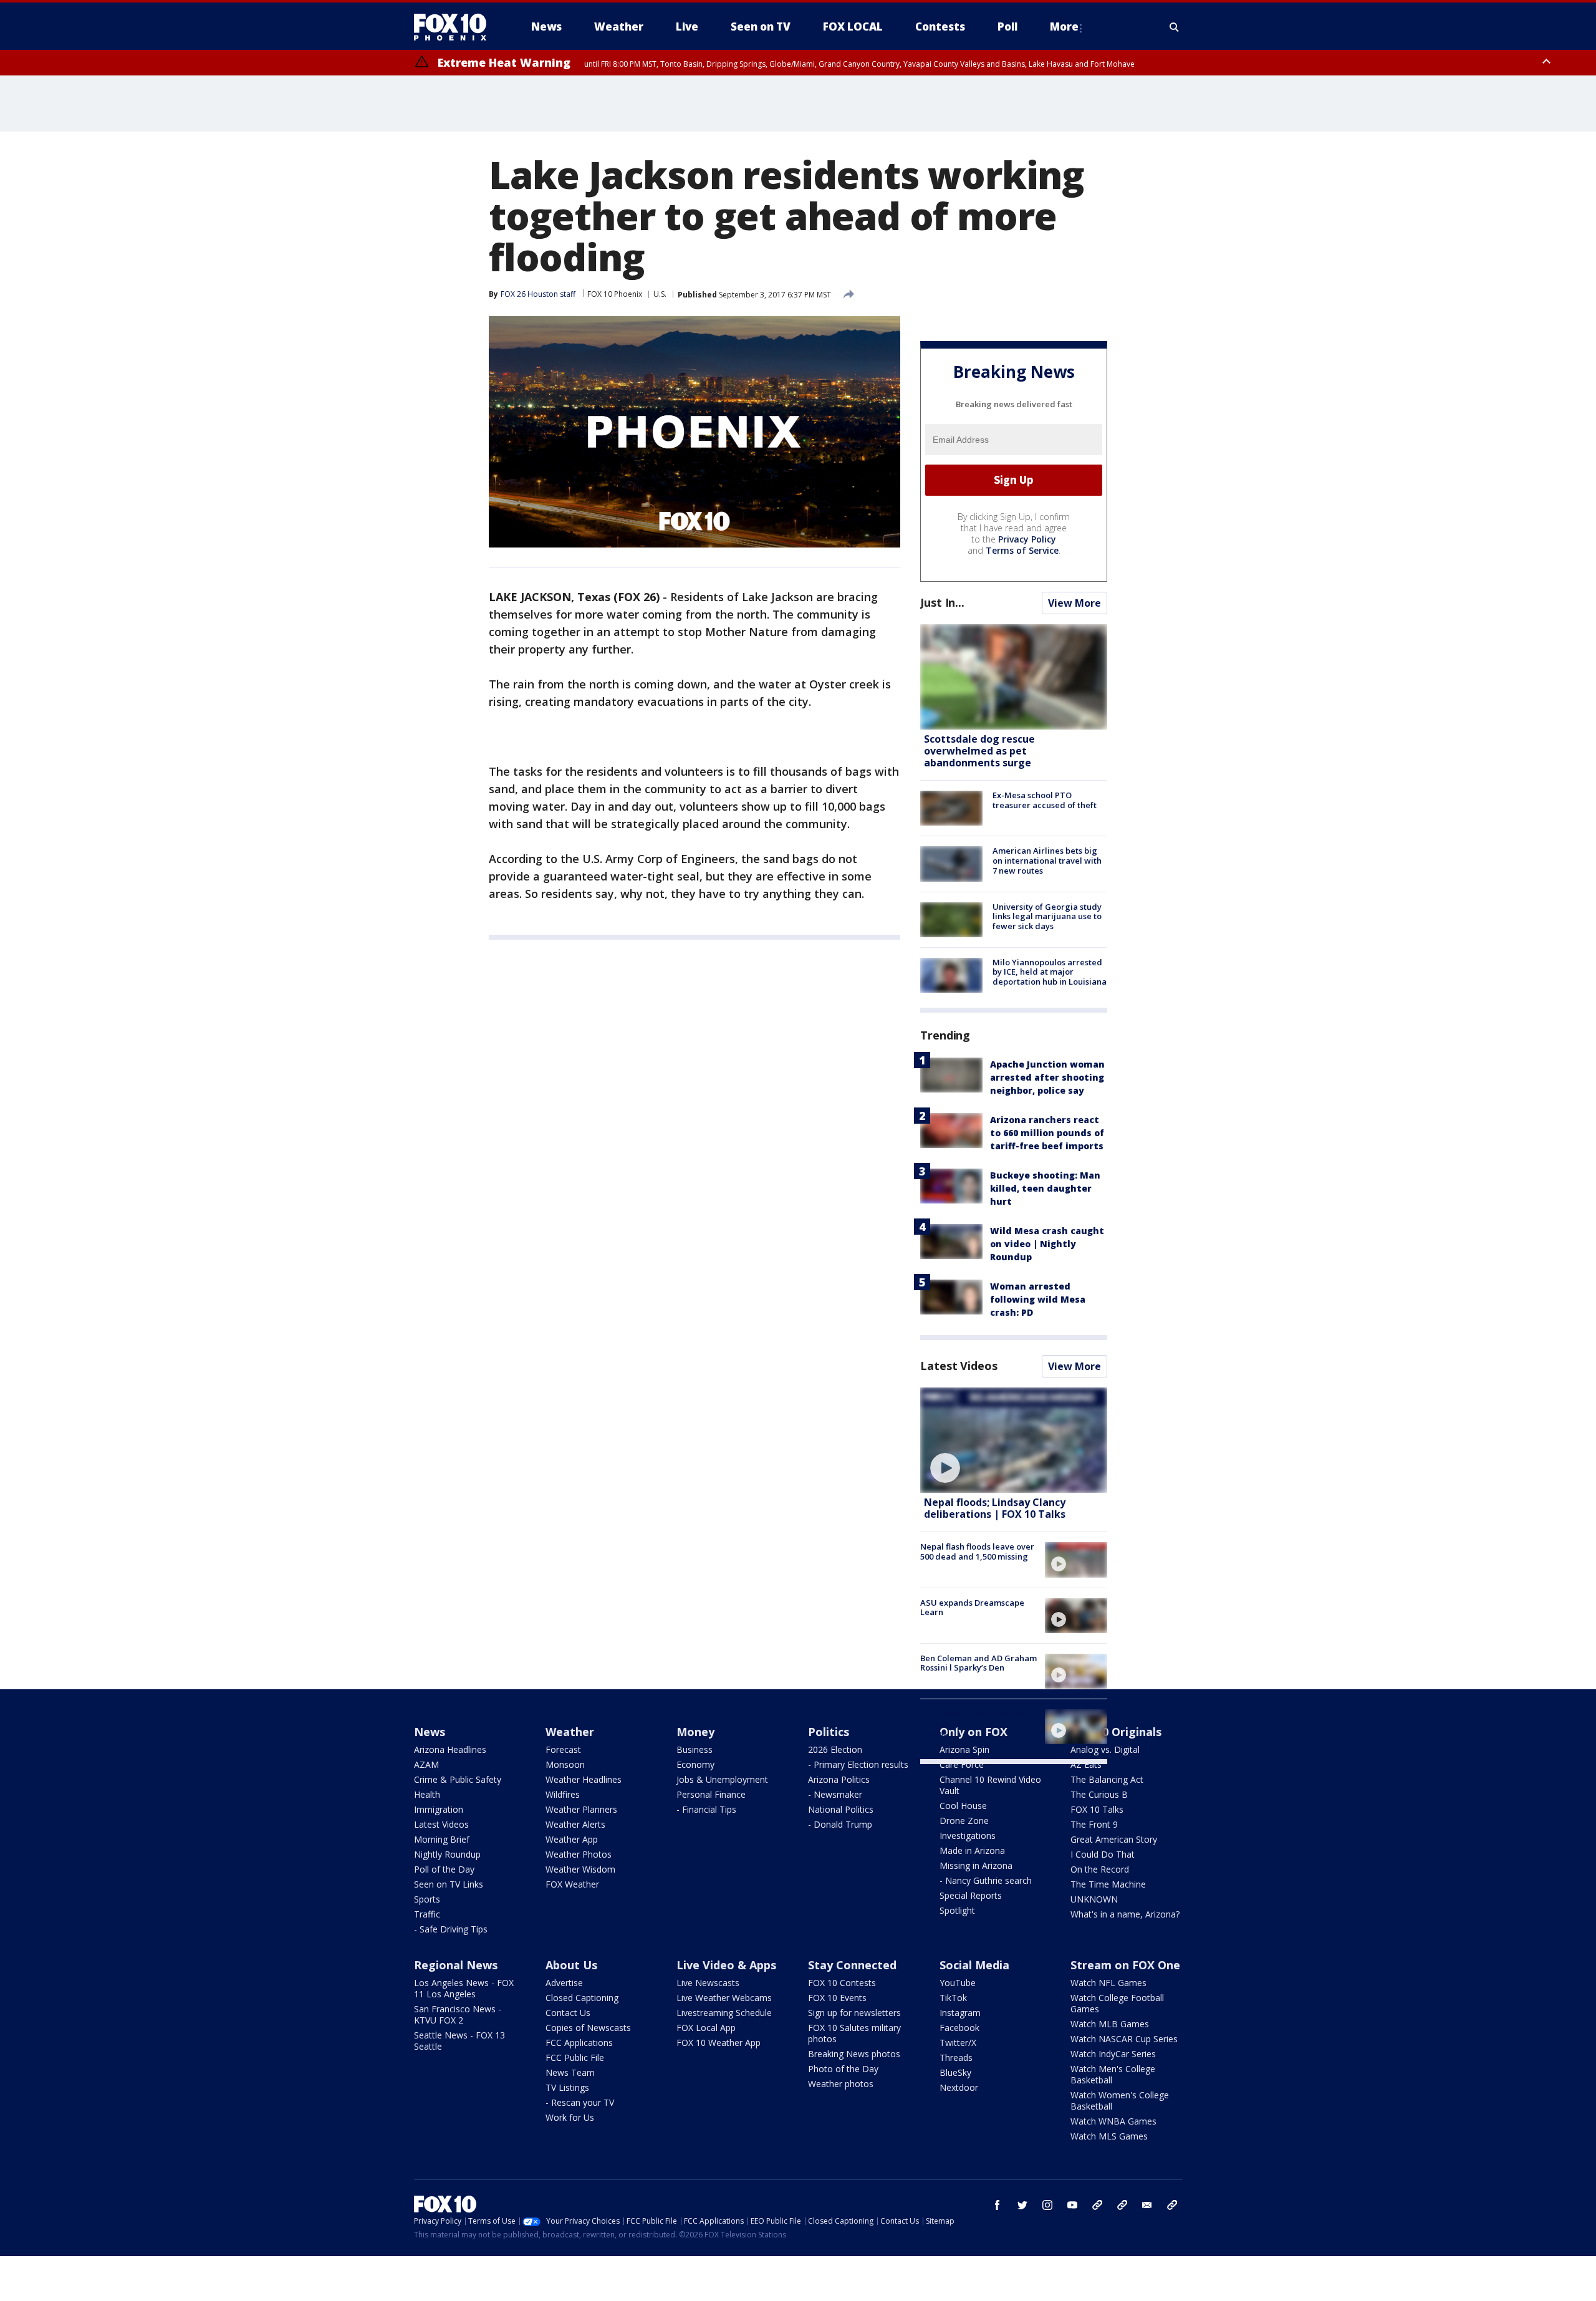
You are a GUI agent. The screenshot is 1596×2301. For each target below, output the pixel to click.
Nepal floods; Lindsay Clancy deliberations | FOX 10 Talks (995, 1508)
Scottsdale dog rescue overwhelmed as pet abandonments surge (979, 751)
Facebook (959, 2028)
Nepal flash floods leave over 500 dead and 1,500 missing (977, 1551)
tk (1097, 2205)
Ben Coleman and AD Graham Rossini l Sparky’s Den (978, 1663)
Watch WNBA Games (1113, 2121)
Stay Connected (852, 1965)
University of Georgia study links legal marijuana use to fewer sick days (1047, 916)
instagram (1047, 2205)
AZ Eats (1086, 1764)
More (1064, 27)
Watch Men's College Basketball (1113, 2074)
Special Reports (971, 1895)
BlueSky (955, 2072)
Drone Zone (964, 1821)
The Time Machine (1108, 1884)
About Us (571, 1965)
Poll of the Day (444, 1869)
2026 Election (835, 1749)
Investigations (968, 1835)
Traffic (427, 1914)
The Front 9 (1094, 1824)
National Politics (841, 1809)
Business (695, 1749)
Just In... (942, 602)
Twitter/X (958, 2043)
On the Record (1100, 1869)
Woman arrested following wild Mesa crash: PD (1038, 1299)
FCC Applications (579, 2043)
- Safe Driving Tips (451, 1929)
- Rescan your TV (580, 2102)
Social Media (974, 1965)
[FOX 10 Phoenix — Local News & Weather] (455, 27)
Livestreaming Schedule (724, 2013)
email (1147, 2205)
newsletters (1172, 2205)
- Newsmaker (835, 1794)
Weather (570, 1732)
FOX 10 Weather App (719, 2043)
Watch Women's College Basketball (1120, 2101)
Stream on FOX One (1125, 1965)
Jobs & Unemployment (722, 1779)
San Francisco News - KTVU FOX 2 (458, 2014)
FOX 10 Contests (842, 1983)
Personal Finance (711, 1794)
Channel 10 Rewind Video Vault (990, 1785)
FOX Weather (572, 1884)
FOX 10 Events (837, 1998)
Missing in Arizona (976, 1865)
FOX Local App (706, 2028)
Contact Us (568, 2013)
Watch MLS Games (1109, 2136)
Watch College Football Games (1117, 2003)
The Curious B (1099, 1794)
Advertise (564, 1983)
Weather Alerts (575, 1824)
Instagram (960, 2013)
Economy (695, 1764)
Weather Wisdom (580, 1869)
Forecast (563, 1749)
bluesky (1122, 2205)
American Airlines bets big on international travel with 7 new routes (1047, 860)
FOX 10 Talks (1097, 1809)
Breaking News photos (854, 2054)
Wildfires (563, 1794)
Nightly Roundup (447, 1854)
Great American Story (1114, 1839)
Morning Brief (442, 1839)
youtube (1072, 2205)
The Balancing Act (1107, 1779)
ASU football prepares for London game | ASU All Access (971, 1723)
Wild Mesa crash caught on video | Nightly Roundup (1047, 1244)
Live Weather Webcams (724, 1998)
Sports (427, 1899)
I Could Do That (1103, 1854)
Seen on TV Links (449, 1884)
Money (695, 1732)
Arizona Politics (839, 1779)
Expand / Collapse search (1175, 27)
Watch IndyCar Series (1113, 2054)
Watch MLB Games (1110, 2024)
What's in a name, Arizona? (1125, 1914)
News (430, 1732)
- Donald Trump (840, 1824)
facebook (997, 2205)
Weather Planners (581, 1809)
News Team (570, 2072)
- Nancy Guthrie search (986, 1880)
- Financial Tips (706, 1809)
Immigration (439, 1809)
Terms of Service (1022, 550)
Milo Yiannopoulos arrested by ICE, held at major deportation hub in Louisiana (1050, 972)
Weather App (572, 1839)
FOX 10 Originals (1116, 1732)
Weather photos (841, 2084)
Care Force (962, 1764)
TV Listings (567, 2087)
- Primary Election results (858, 1764)
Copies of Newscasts (588, 2028)
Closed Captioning (582, 1998)
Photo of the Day (843, 2069)
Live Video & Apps (726, 1965)
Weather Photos (579, 1854)
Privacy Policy (1027, 539)
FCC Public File (575, 2057)
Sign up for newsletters (854, 2013)
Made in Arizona (972, 1850)
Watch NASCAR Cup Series (1124, 2039)
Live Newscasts (708, 1983)
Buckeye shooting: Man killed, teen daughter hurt (1045, 1188)
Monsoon (565, 1764)
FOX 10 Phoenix (615, 294)
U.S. (660, 294)
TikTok (953, 1998)
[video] (1014, 1440)
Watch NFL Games (1108, 1983)
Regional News (456, 1965)
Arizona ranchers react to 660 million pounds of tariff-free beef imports (1047, 1133)
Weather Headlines (584, 1779)
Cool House (963, 1806)
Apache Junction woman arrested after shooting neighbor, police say (1047, 1077)
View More (1074, 603)
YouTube (958, 1983)
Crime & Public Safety (458, 1779)
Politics (829, 1732)
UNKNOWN (1094, 1899)
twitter (1022, 2205)
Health (427, 1794)
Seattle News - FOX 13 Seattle (459, 2041)
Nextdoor (959, 2087)
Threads (956, 2057)
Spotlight (957, 1910)
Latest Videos (959, 1366)
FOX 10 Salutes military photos (854, 2033)
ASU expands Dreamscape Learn (972, 1608)
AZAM (426, 1764)
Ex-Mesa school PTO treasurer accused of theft (1045, 800)
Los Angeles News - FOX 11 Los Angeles (464, 1988)
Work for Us (570, 2117)
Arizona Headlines (450, 1749)
